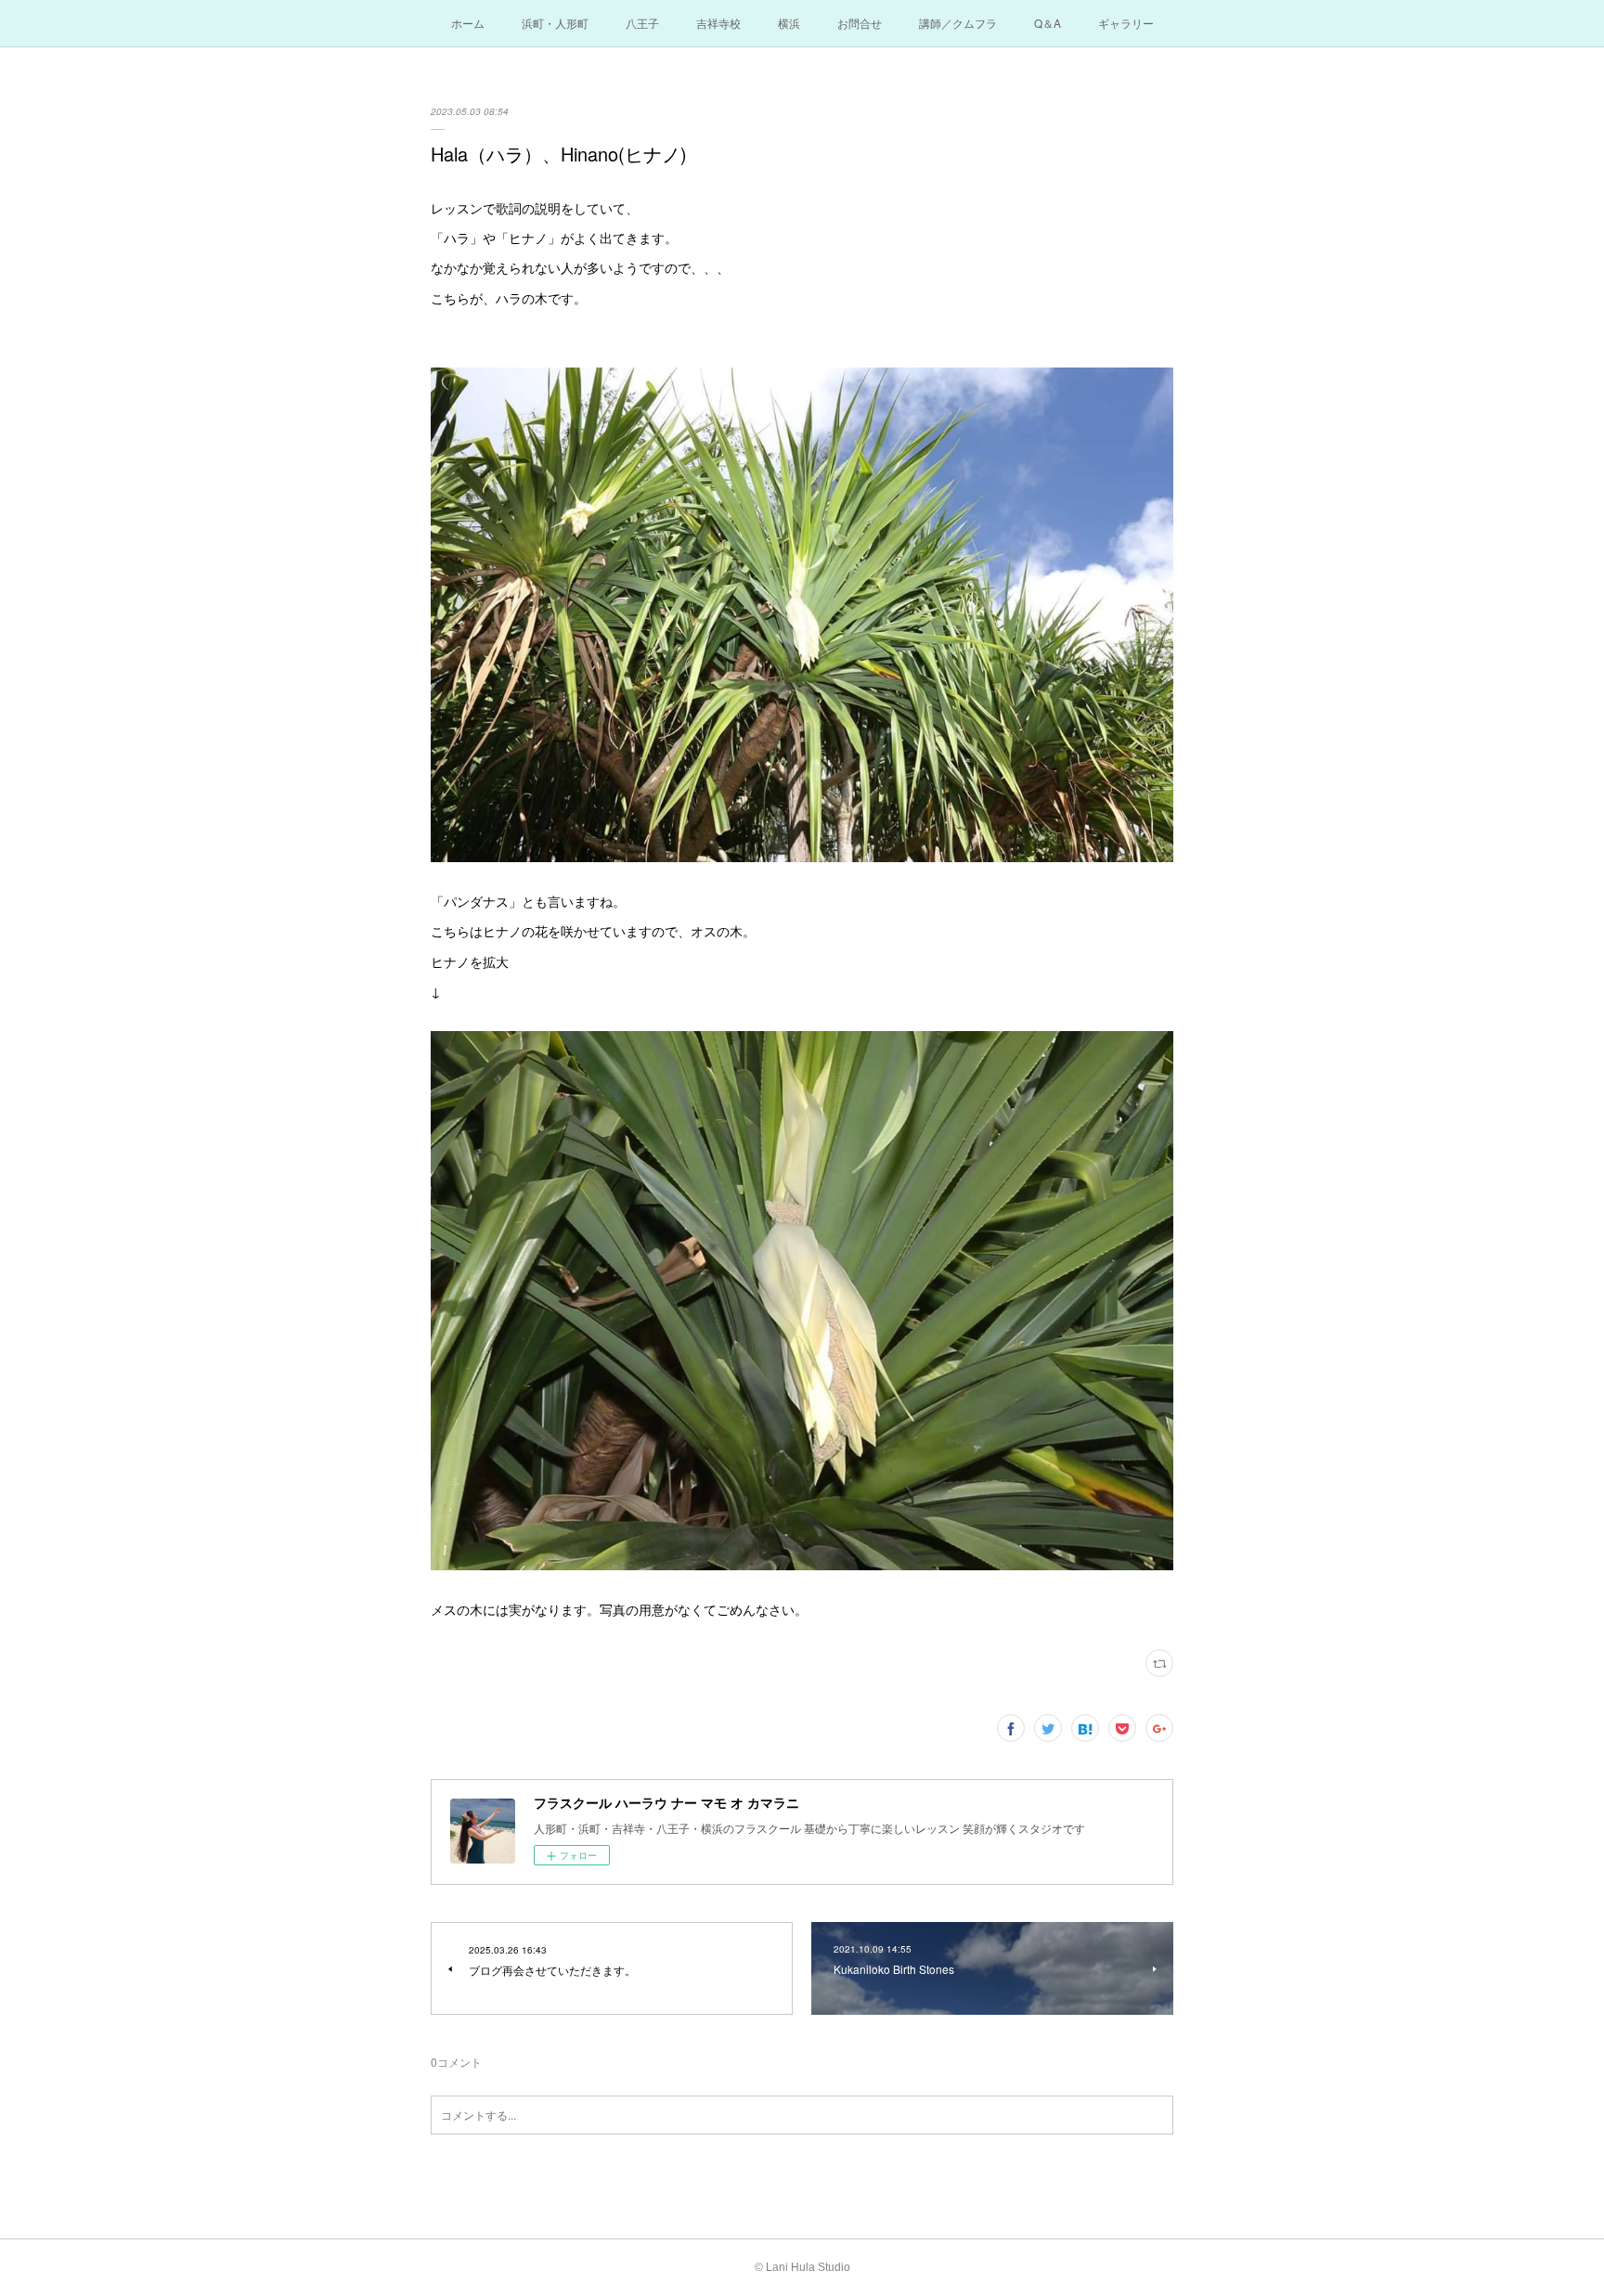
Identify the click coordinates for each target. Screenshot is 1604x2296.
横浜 (789, 23)
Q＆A (1048, 23)
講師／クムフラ (958, 23)
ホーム (468, 23)
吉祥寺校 (718, 23)
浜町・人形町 (555, 23)
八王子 (642, 23)
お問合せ (860, 23)
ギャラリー (1126, 23)
